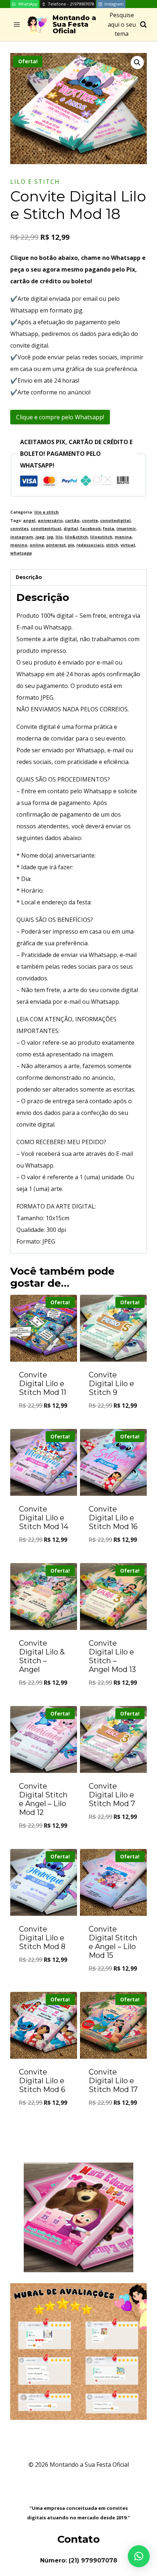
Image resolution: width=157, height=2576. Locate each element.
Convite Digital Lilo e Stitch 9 (111, 1384)
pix (71, 545)
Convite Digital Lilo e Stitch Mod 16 (113, 1518)
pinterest (56, 545)
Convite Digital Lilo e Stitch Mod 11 (43, 1384)
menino (19, 545)
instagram (22, 537)
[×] (139, 2556)
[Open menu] (17, 25)
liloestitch (101, 537)
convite (90, 520)
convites (19, 528)
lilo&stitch (76, 537)
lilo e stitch (35, 182)
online (37, 545)
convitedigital (115, 520)
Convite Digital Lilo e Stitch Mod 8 (42, 1938)
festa (109, 528)
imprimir (126, 528)
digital (71, 528)
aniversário (50, 520)
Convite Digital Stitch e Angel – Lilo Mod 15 (113, 1942)
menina (123, 537)
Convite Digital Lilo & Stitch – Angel (42, 1656)
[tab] (78, 578)
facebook (91, 528)
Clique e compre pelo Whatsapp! (60, 417)
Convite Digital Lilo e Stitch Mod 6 (42, 2081)
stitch (112, 545)
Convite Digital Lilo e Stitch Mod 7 (112, 1795)
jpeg (40, 537)
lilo (59, 537)
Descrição (29, 577)
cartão (72, 520)
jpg (50, 537)
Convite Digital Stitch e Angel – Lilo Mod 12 (43, 1799)
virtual (128, 545)
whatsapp (21, 553)
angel (29, 520)
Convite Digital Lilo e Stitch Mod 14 (44, 1518)
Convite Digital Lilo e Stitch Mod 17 (113, 2081)
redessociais (90, 545)
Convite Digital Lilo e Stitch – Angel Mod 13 (112, 1656)
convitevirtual (46, 528)
